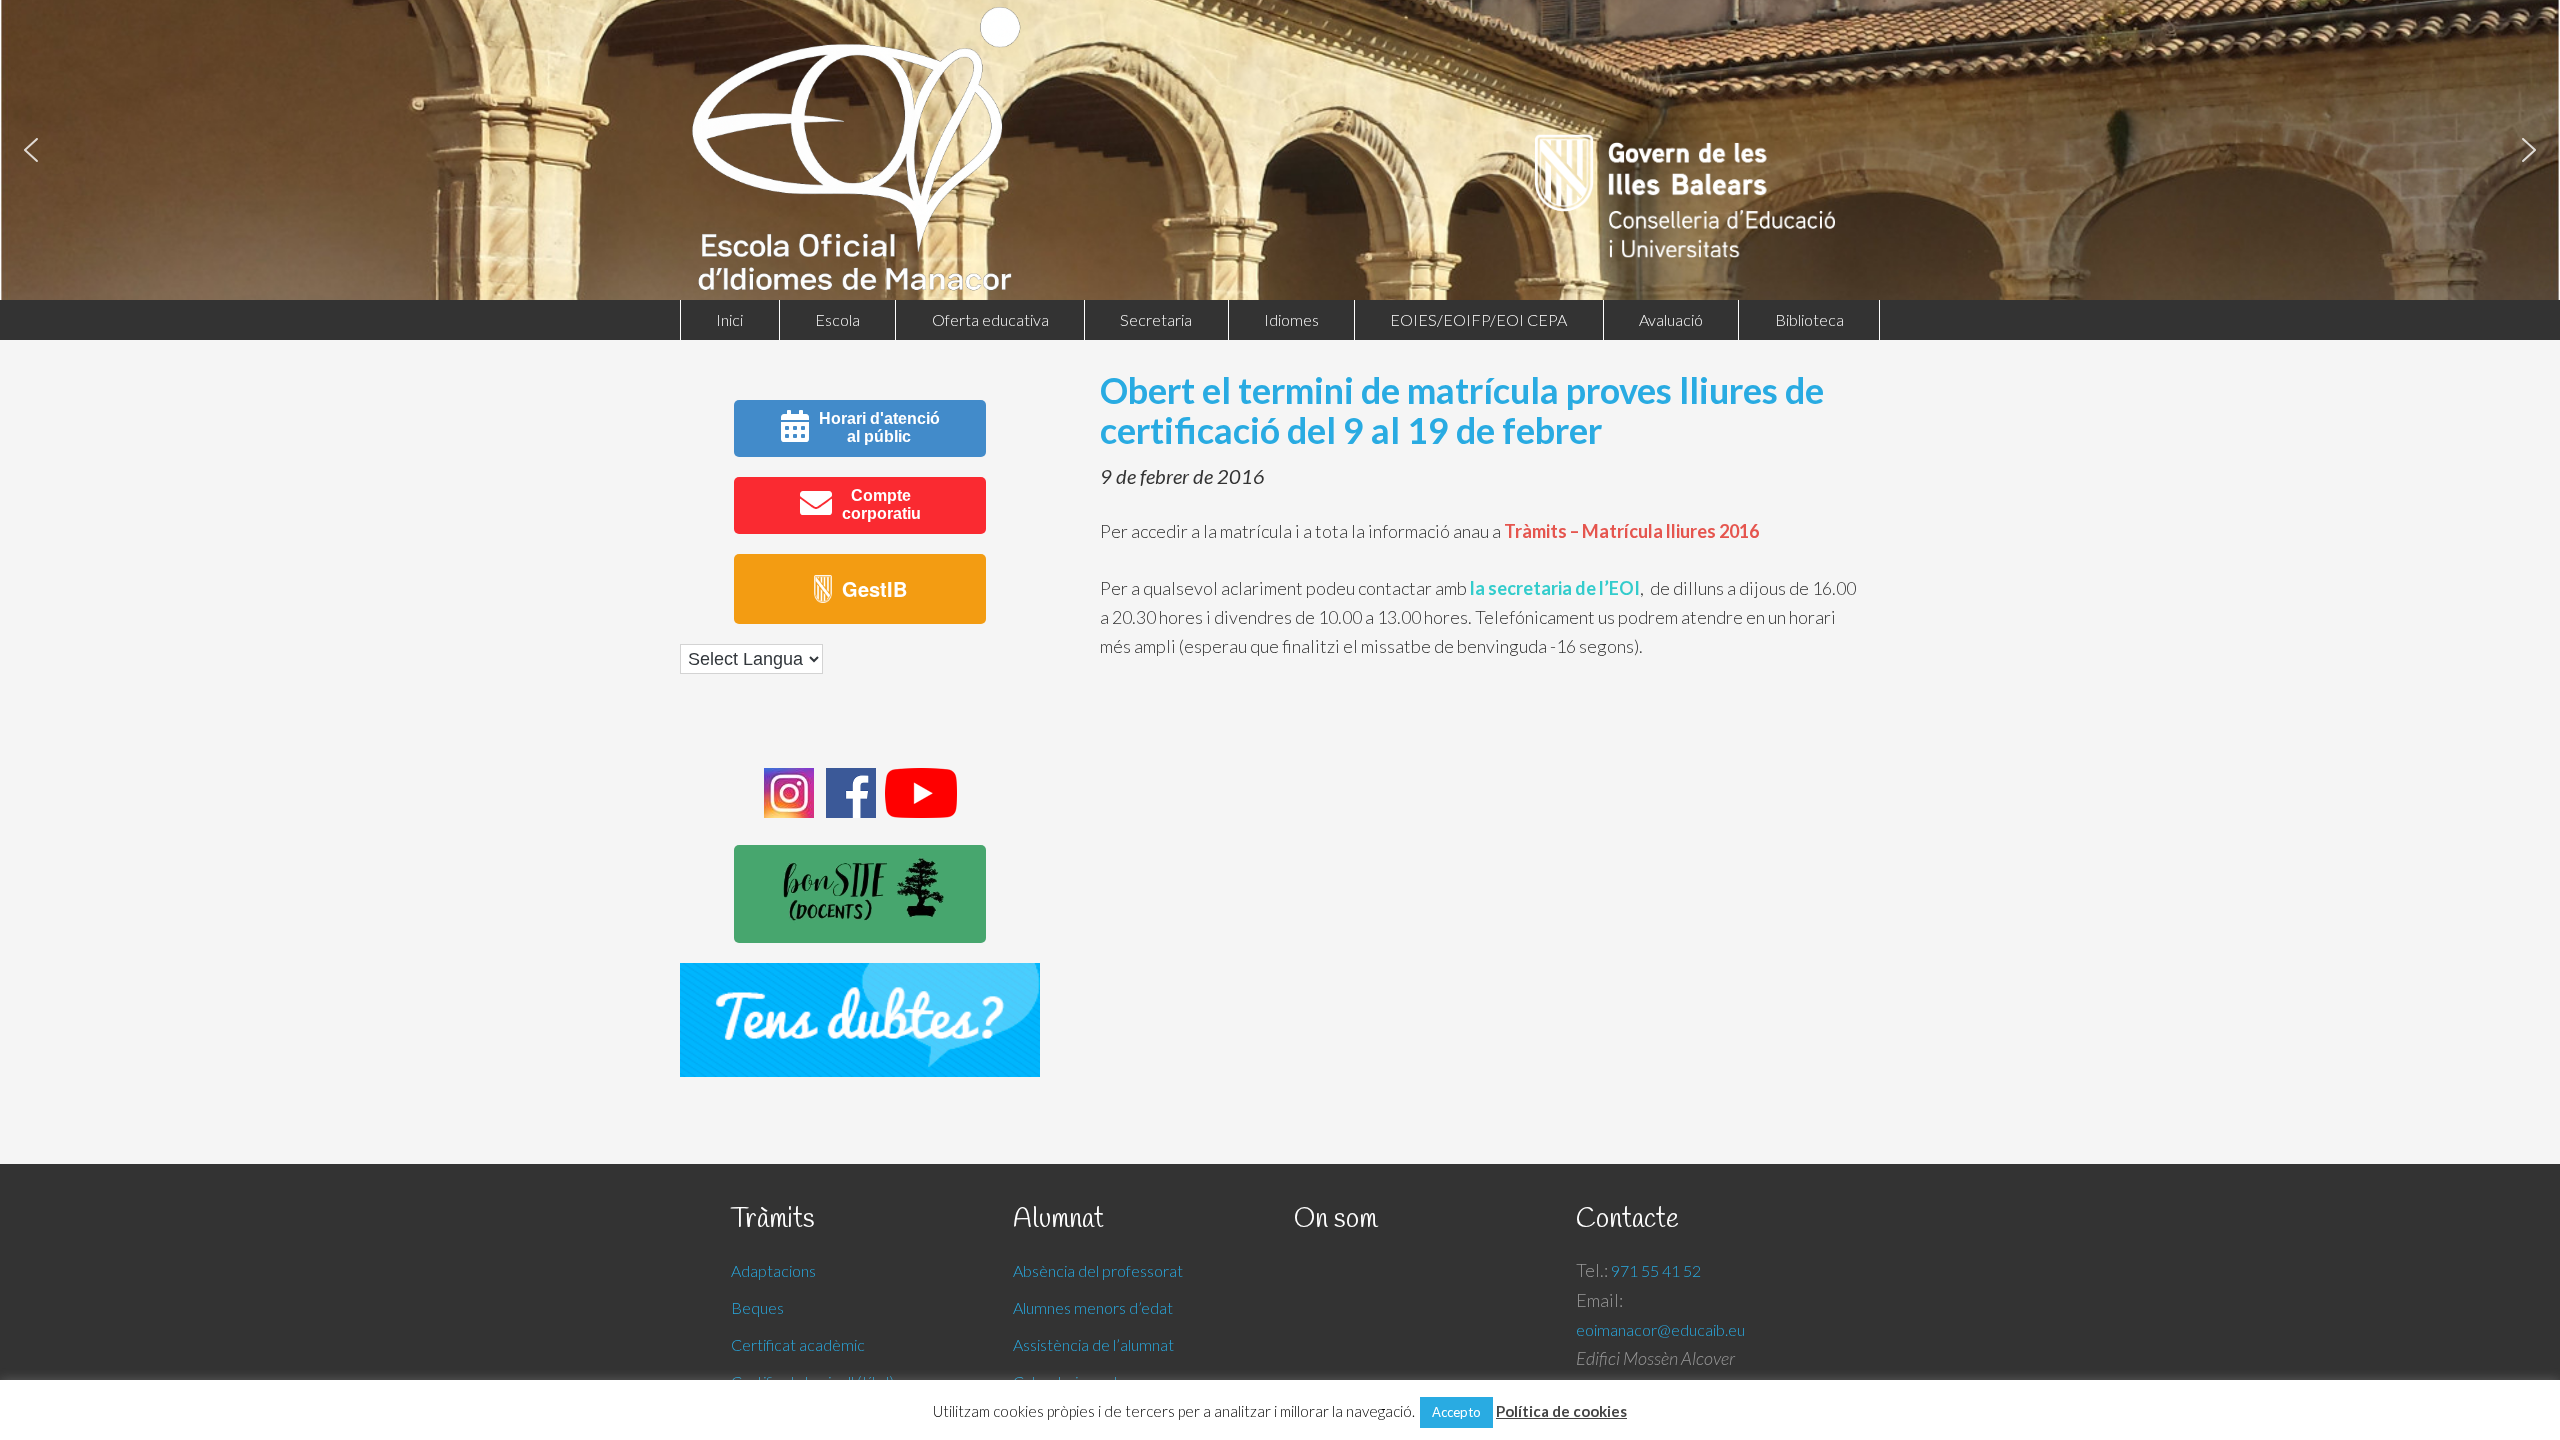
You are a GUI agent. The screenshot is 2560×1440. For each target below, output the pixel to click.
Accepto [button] (1456, 1412)
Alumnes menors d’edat (1093, 1307)
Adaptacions (773, 1270)
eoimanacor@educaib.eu (1660, 1329)
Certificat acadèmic (798, 1344)
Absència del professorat (1098, 1270)
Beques (757, 1307)
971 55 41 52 (1656, 1270)
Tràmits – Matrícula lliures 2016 (1631, 531)
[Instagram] (789, 811)
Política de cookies (1561, 1411)
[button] (31, 150)
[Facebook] (851, 811)
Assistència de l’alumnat (1093, 1344)
